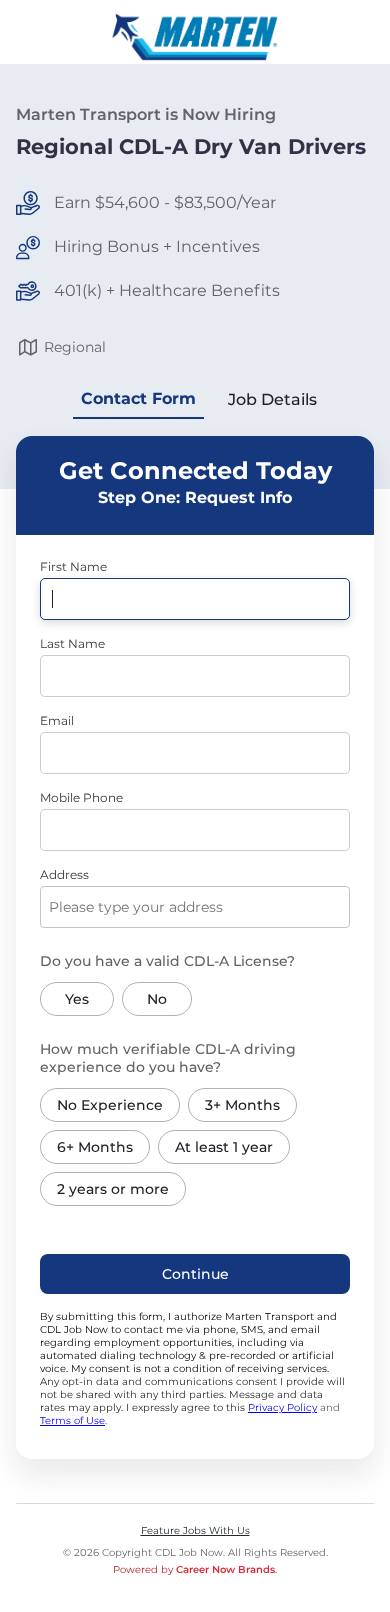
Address (64, 874)
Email (57, 720)
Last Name (72, 643)
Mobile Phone (81, 797)
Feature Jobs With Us (195, 1530)
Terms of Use (72, 1420)
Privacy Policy (282, 1407)
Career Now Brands (225, 1569)
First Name (73, 566)
